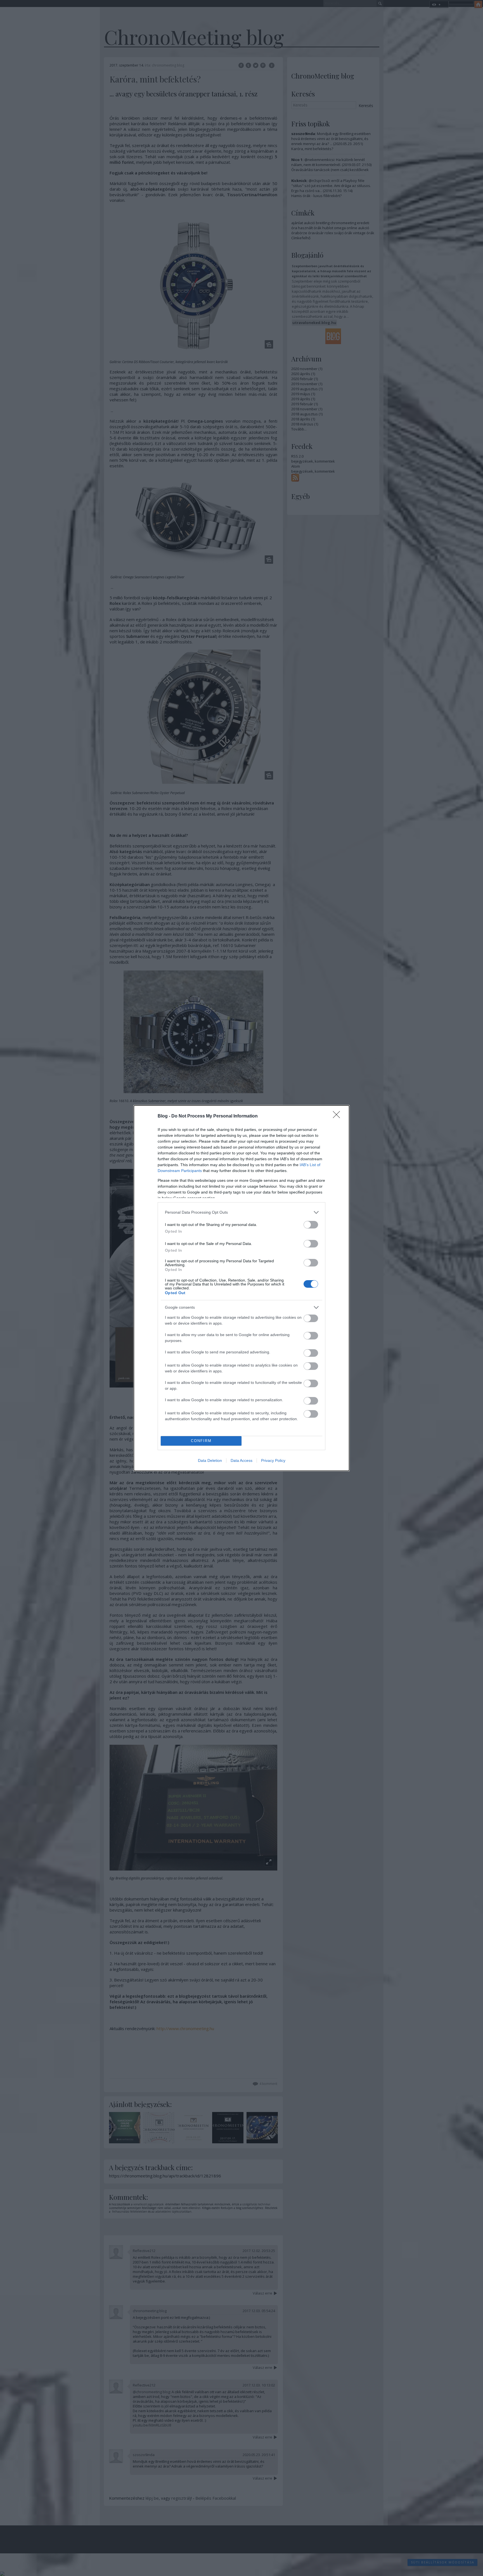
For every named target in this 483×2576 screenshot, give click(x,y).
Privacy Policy (273, 1460)
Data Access (241, 1460)
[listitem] (241, 1212)
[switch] (311, 1225)
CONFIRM (201, 1441)
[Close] (338, 1116)
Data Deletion (210, 1460)
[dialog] (241, 1288)
